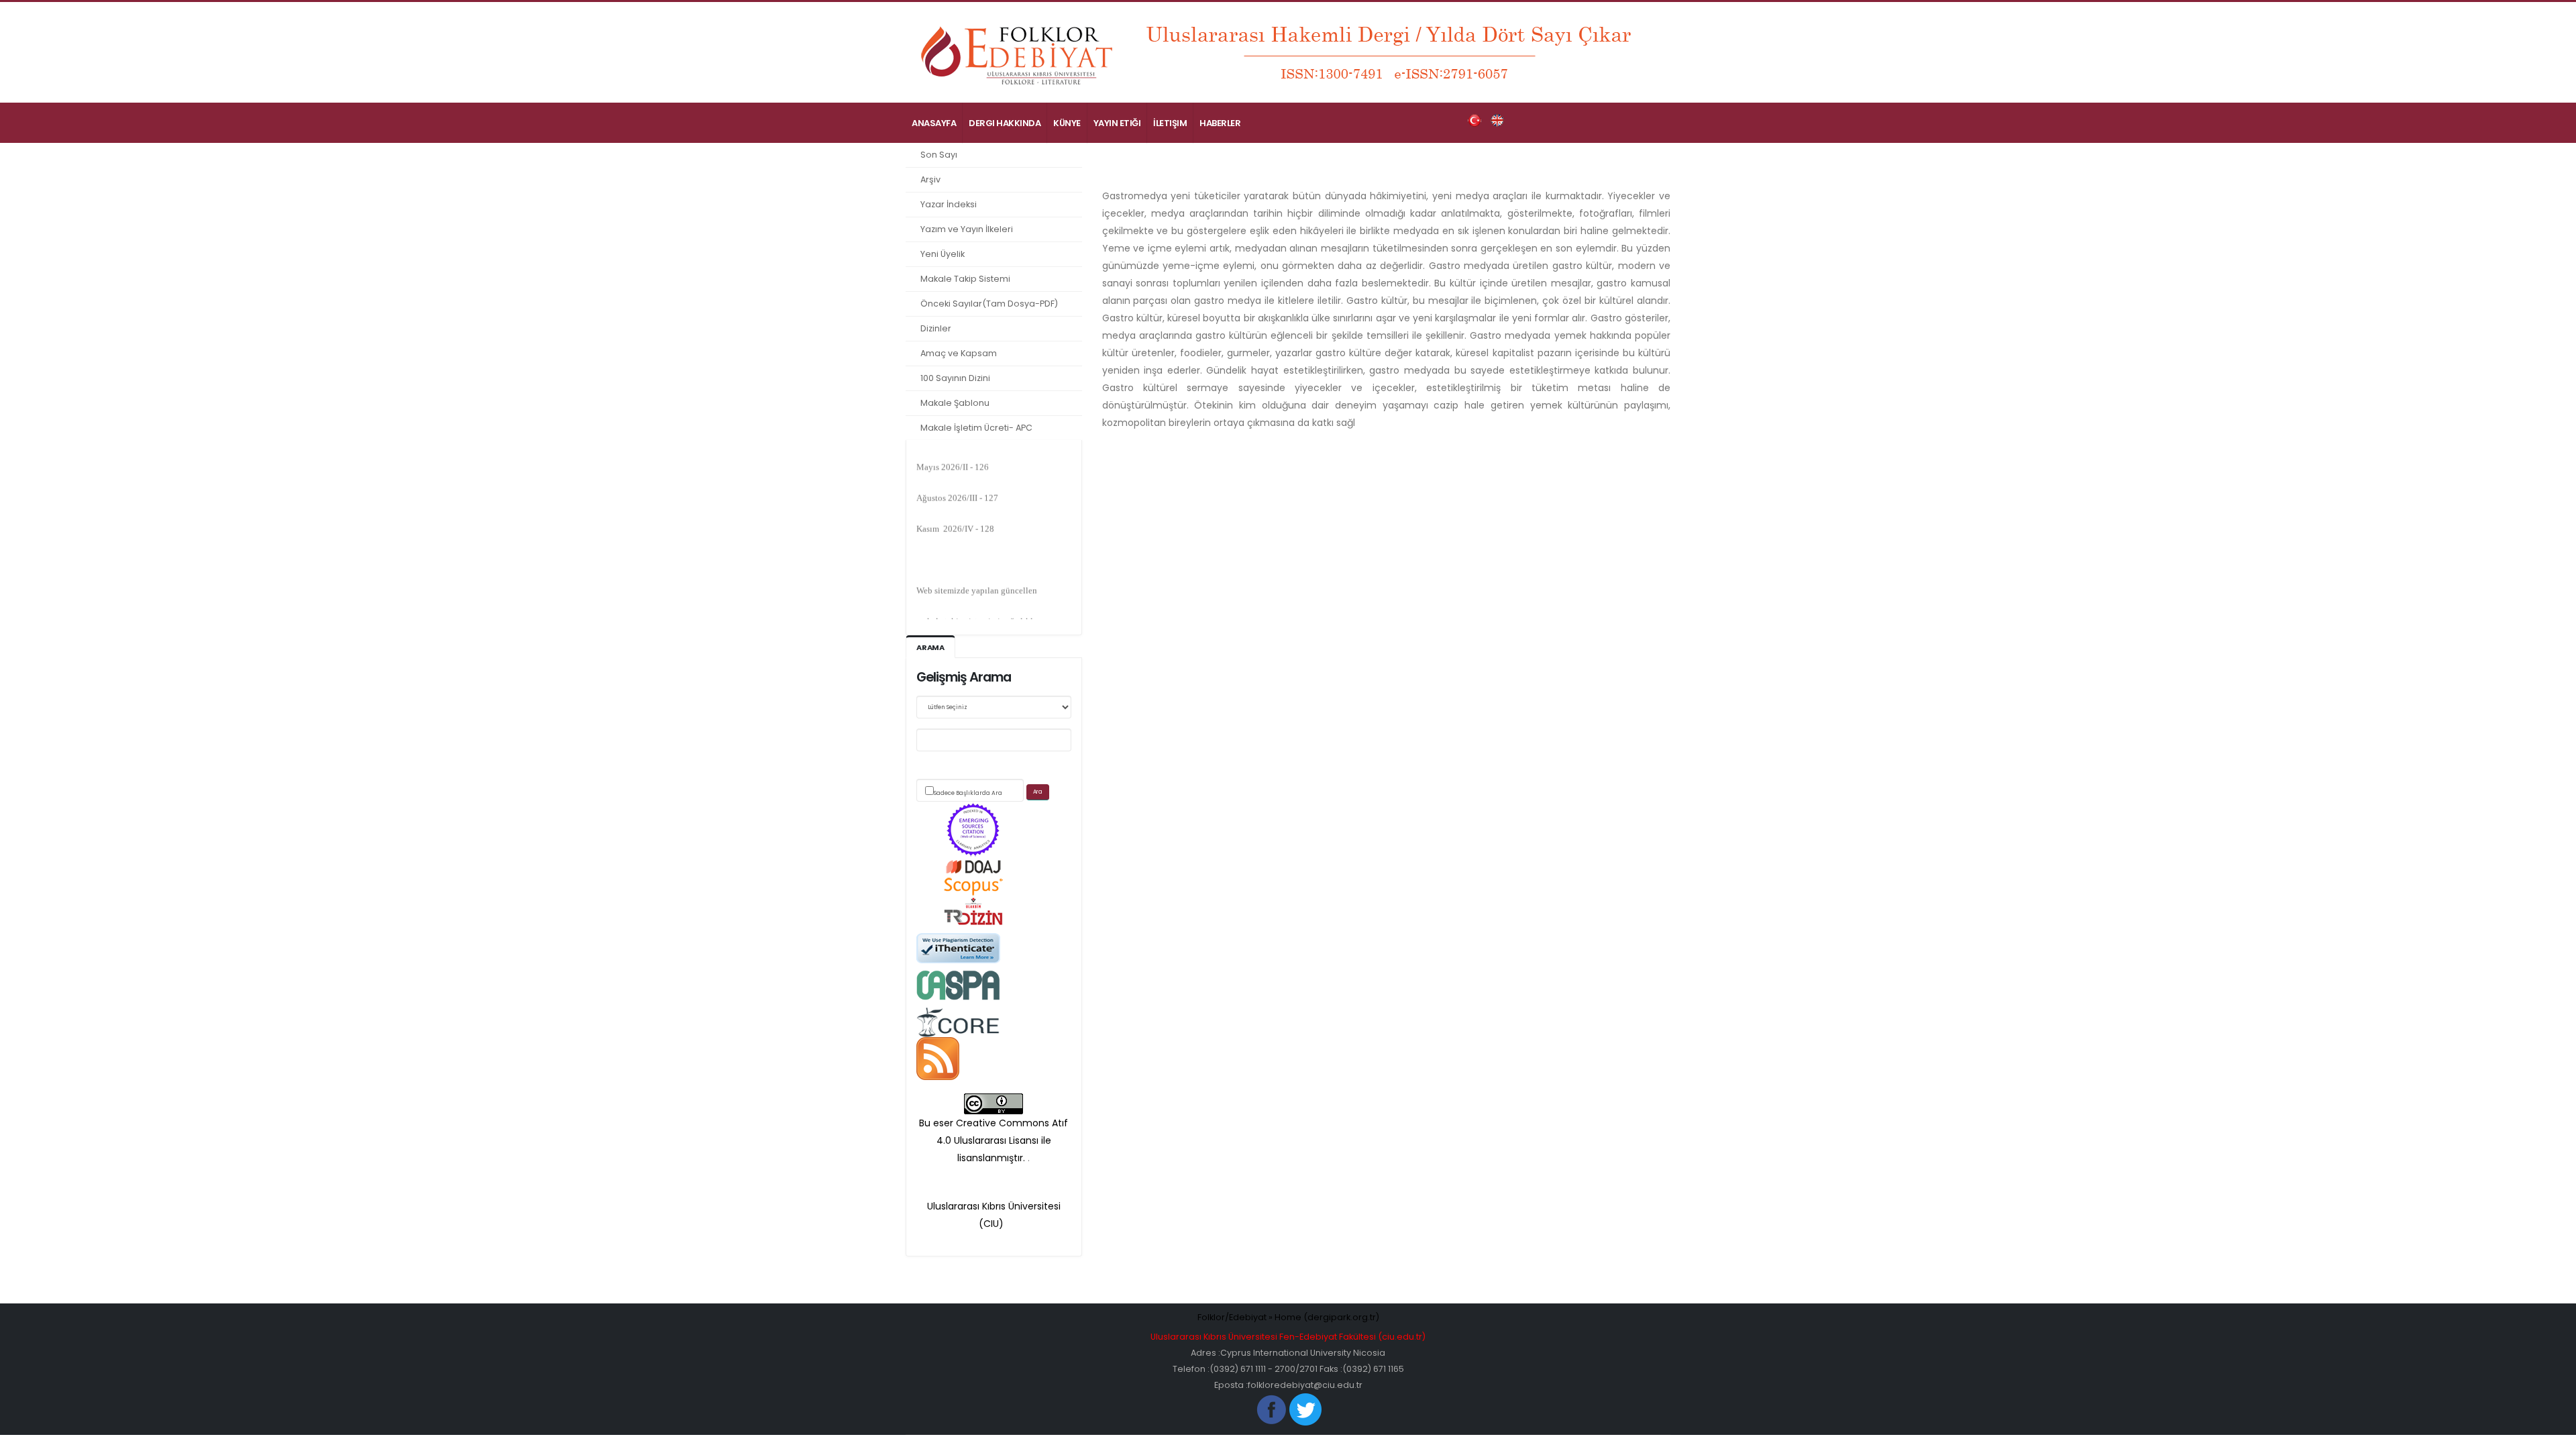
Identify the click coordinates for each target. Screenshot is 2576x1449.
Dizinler (936, 328)
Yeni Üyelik (943, 254)
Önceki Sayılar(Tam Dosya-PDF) (989, 304)
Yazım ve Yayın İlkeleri (967, 229)
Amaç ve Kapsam (959, 353)
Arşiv (930, 179)
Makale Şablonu (955, 403)
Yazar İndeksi (949, 204)
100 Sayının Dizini (955, 378)
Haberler (1220, 123)
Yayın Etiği (1117, 123)
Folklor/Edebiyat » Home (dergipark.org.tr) (1288, 1317)
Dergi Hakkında (1005, 123)
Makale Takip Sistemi (965, 279)
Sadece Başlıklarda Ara (968, 793)
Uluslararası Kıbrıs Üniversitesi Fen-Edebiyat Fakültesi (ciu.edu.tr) (1288, 1337)
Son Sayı (939, 155)
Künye (1067, 123)
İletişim (1170, 123)
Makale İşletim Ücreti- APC (976, 428)
